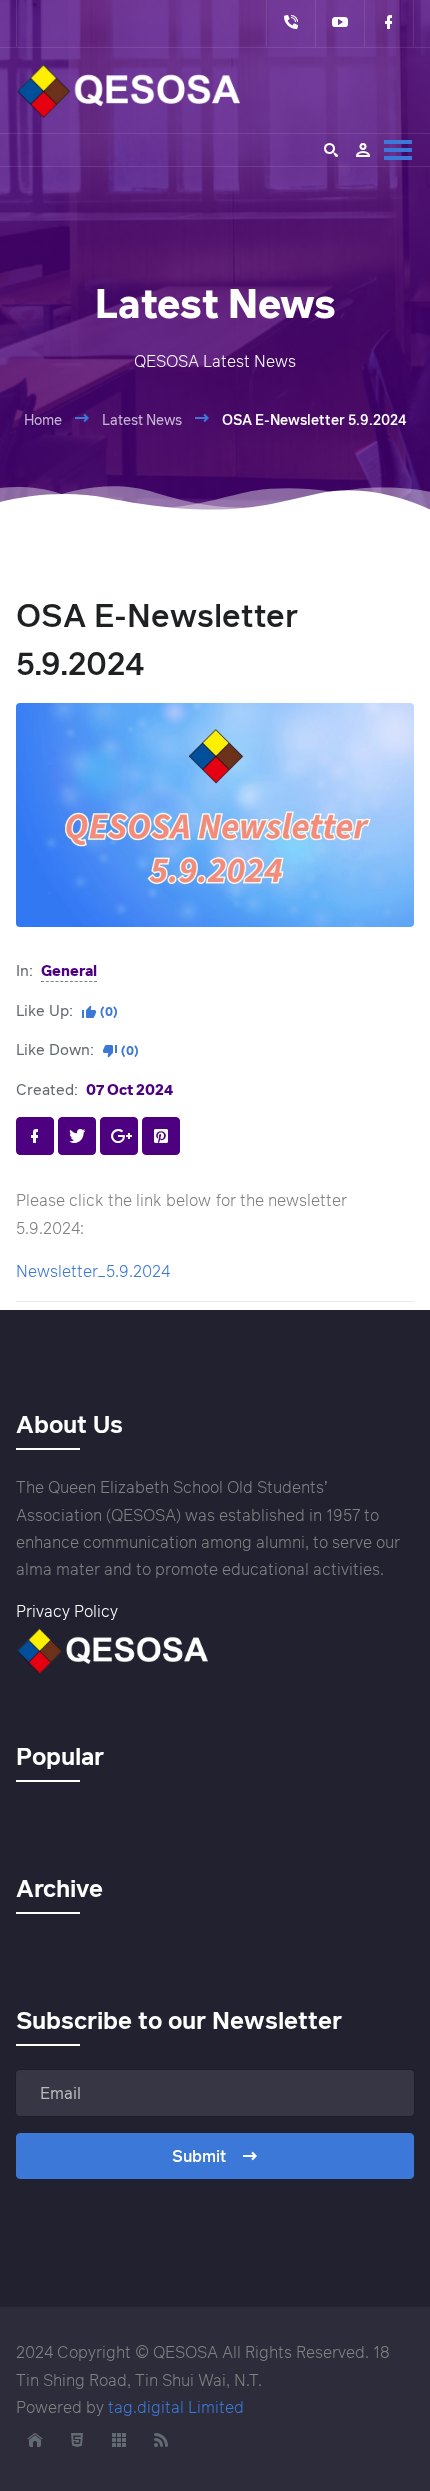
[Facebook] (388, 23)
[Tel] (290, 23)
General (69, 970)
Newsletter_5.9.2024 (93, 1271)
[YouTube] (339, 23)
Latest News (142, 419)
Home (43, 419)
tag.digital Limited (176, 2407)
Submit (199, 2156)
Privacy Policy (67, 1611)
